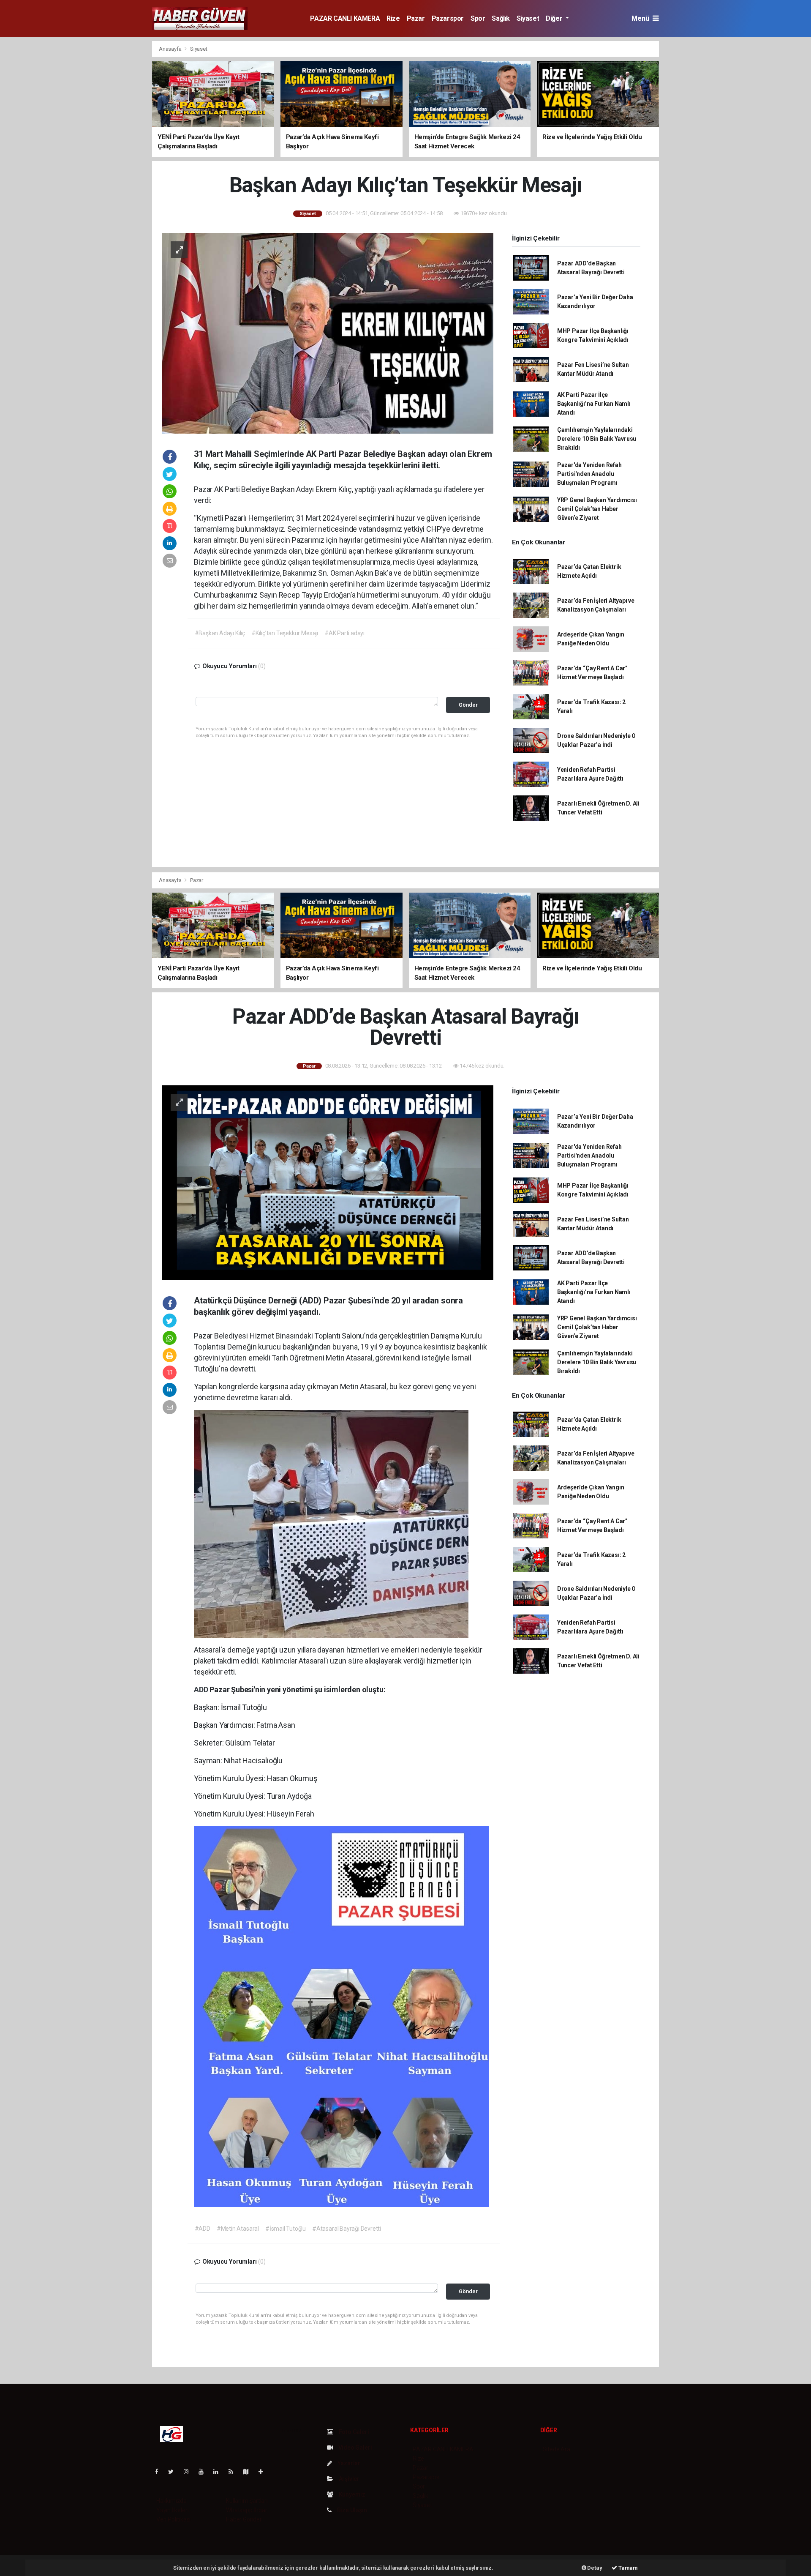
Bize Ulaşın (351, 2510)
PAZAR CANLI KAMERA (345, 18)
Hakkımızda (171, 2501)
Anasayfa (171, 49)
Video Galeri (354, 2448)
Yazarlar (348, 2463)
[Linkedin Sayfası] (219, 2472)
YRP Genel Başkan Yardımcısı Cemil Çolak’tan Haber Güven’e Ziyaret (597, 509)
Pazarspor (448, 18)
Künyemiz (351, 2494)
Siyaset (528, 18)
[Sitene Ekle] (264, 2472)
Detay (594, 2568)
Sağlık (501, 18)
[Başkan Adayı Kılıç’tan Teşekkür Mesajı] (328, 333)
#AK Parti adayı (344, 633)
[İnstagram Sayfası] (190, 2472)
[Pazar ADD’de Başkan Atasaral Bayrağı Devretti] (328, 1182)
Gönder (468, 705)
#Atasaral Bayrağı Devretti (347, 2229)
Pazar (416, 18)
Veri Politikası (173, 2519)
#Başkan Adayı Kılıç (220, 633)
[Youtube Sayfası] (204, 2472)
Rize (393, 18)
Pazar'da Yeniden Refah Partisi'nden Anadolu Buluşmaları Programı (589, 474)
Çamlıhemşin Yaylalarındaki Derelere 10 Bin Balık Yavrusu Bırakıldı (597, 439)
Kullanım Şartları (247, 2501)
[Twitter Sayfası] (174, 2472)
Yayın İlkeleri (172, 2510)
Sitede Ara (557, 2449)
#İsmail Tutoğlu (286, 2229)
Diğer (555, 18)
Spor (478, 18)
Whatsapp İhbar (246, 2510)
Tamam (627, 2568)
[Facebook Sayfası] (160, 2472)
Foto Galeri (353, 2432)
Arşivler (348, 2479)
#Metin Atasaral (238, 2229)
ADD (202, 1690)
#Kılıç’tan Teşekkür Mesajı (285, 633)
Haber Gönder (244, 2519)
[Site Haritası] (249, 2472)
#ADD (203, 2229)
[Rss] (234, 2472)
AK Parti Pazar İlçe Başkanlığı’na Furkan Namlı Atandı (594, 404)
